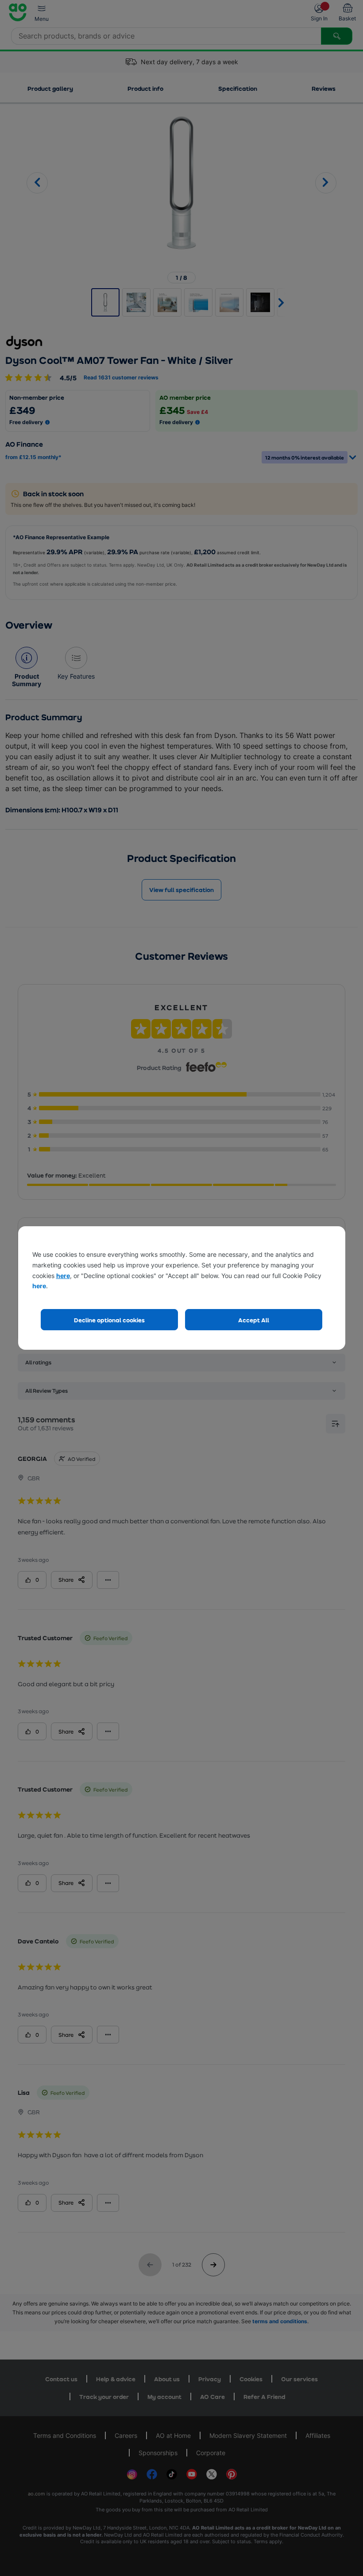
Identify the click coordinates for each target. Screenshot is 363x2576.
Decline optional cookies (109, 1320)
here (63, 1276)
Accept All (254, 1320)
